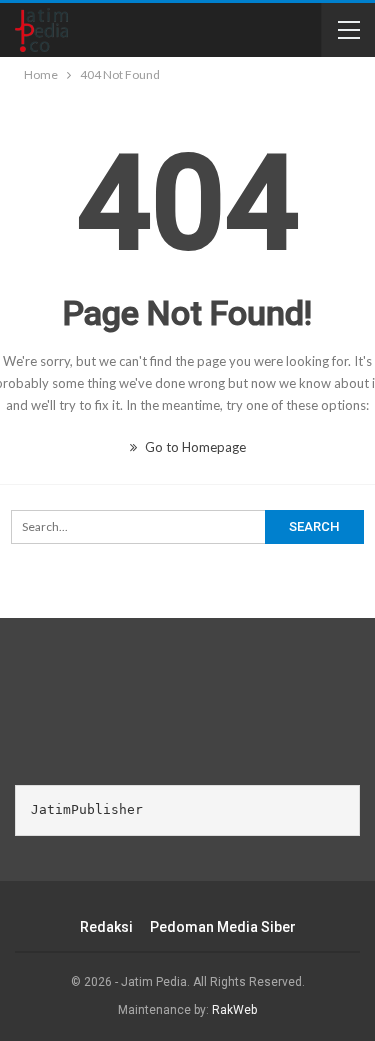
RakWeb (234, 1010)
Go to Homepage (194, 447)
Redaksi (106, 927)
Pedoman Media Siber (223, 927)
